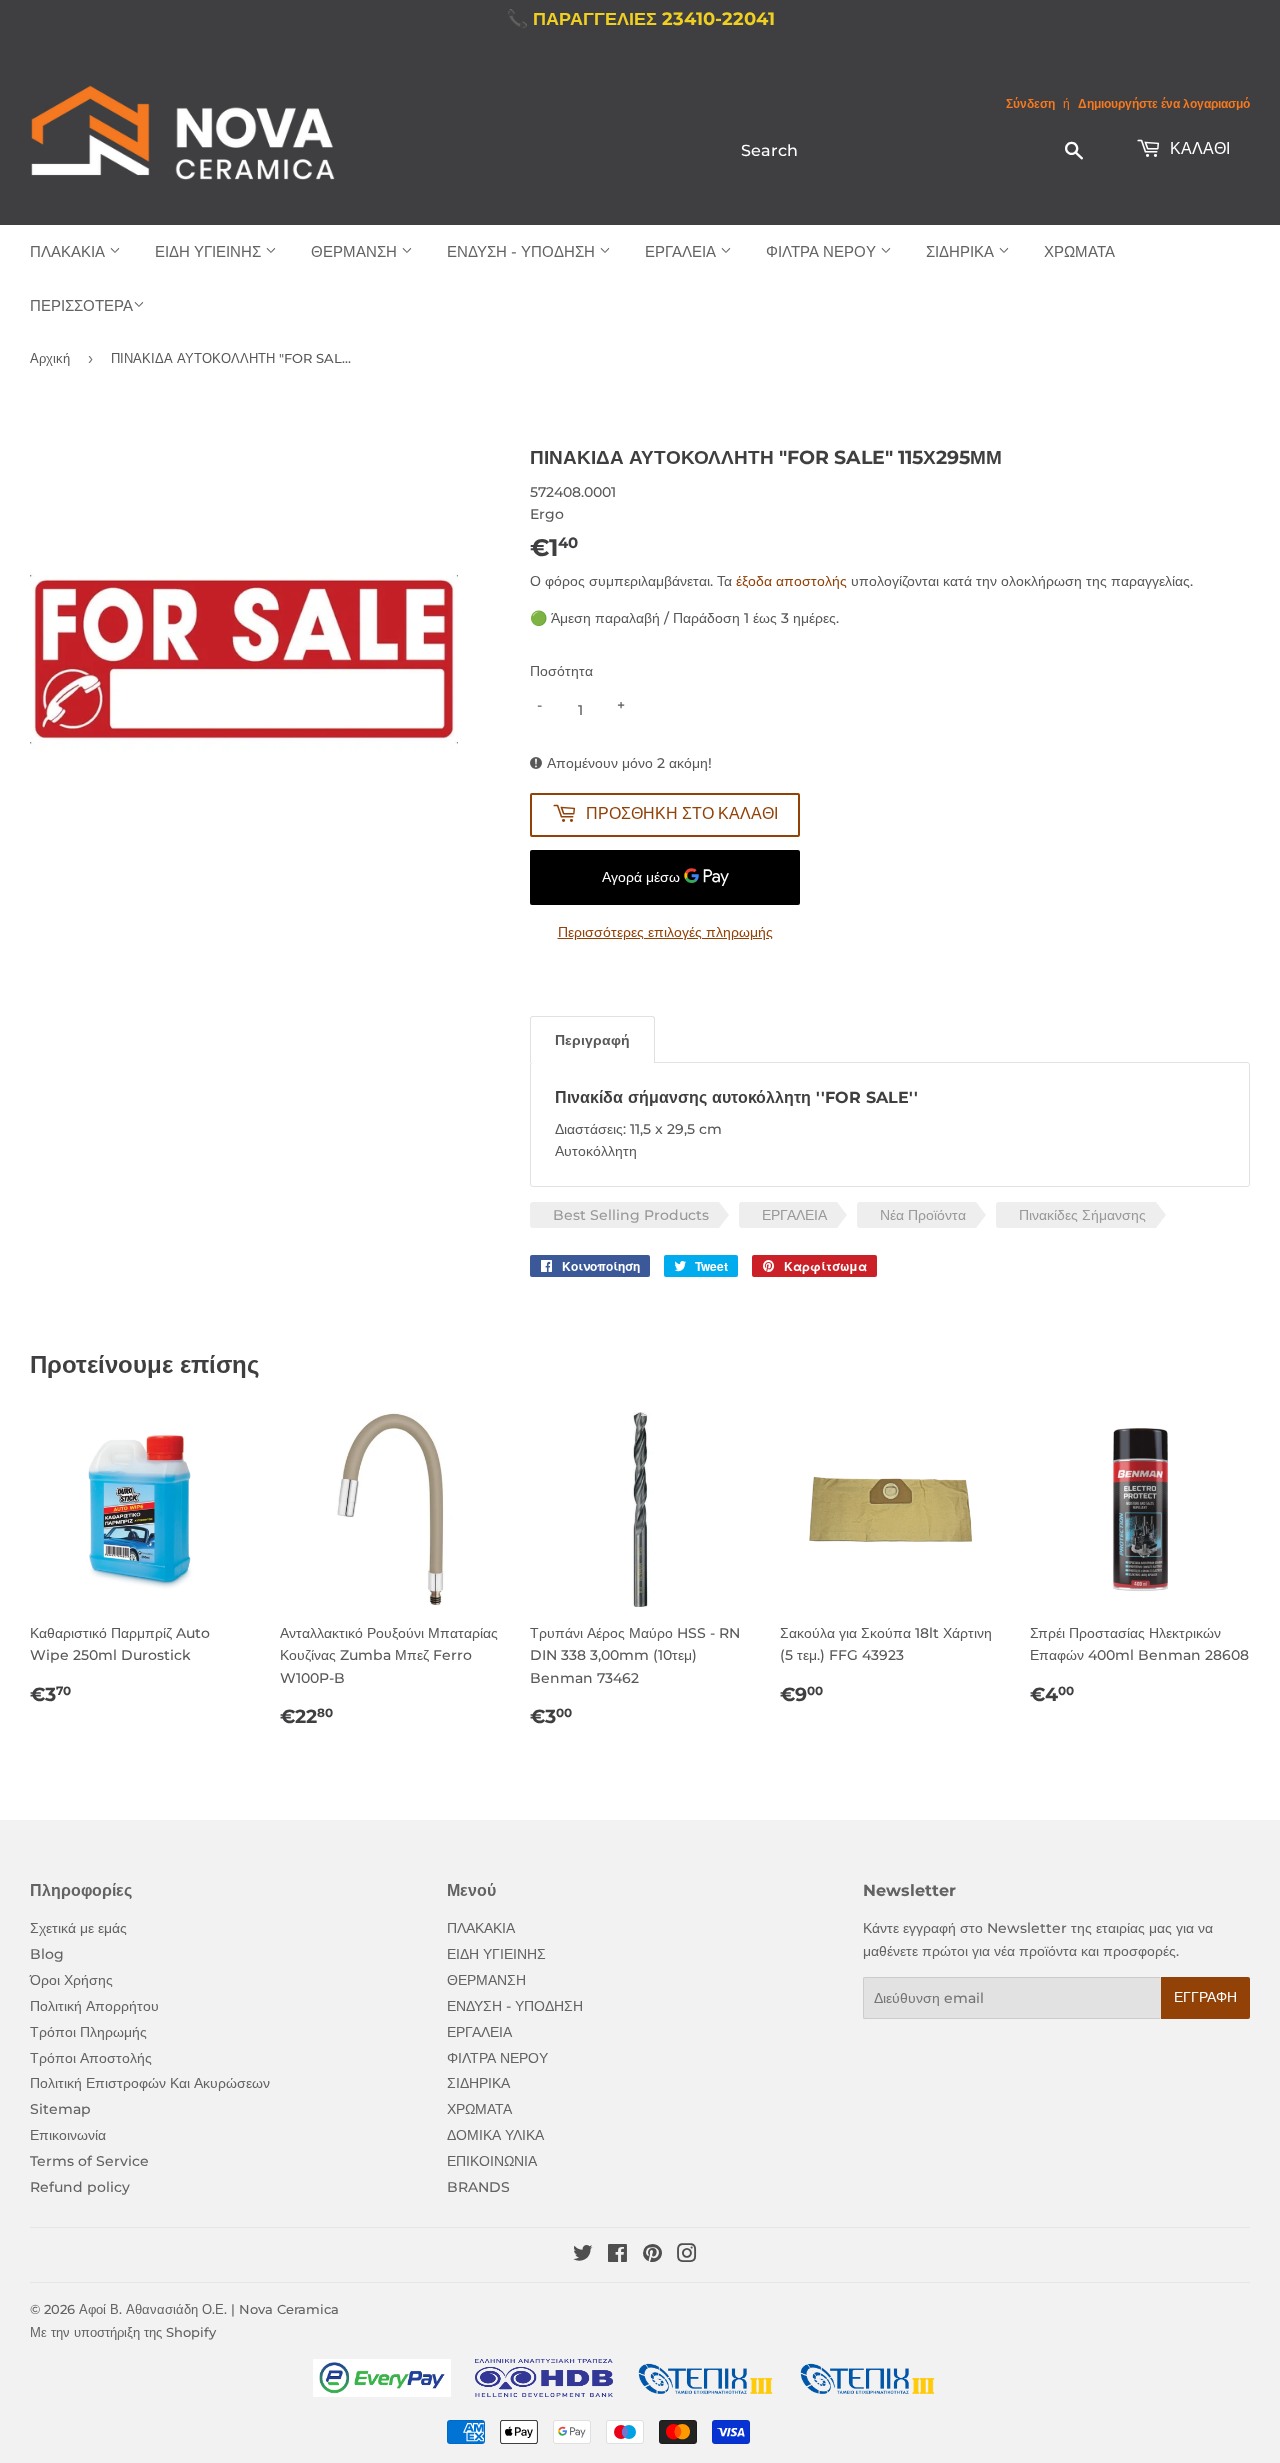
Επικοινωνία (68, 2135)
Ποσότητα (561, 671)
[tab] (592, 1039)
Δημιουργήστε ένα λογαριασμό (1164, 103)
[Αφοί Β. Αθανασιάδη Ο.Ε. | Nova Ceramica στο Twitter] (583, 2256)
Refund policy (80, 2187)
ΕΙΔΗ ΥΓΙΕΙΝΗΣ (210, 251)
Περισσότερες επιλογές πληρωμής (665, 932)
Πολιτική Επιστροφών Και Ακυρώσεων (150, 2083)
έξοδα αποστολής (791, 581)
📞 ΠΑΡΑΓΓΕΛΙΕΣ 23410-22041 (640, 19)
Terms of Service (89, 2161)
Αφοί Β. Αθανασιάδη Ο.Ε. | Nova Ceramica (209, 2309)
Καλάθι (1198, 148)
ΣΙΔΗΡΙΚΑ (962, 251)
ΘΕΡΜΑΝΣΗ (356, 251)
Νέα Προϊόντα (923, 1215)
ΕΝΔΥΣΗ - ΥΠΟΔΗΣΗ (523, 251)
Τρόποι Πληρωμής (88, 2032)
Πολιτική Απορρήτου (94, 2006)
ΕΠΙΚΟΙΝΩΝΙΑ (492, 2161)
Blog (47, 1954)
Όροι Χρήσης (71, 1980)
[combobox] (914, 150)
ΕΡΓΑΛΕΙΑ (682, 251)
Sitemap (60, 2109)
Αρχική (50, 358)
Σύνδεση (1030, 103)
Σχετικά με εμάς (78, 1928)
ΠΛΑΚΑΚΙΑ (69, 251)
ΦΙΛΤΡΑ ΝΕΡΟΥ (823, 251)
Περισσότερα (81, 305)
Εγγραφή (1205, 1997)
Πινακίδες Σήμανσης (1082, 1215)
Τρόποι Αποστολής (91, 2058)
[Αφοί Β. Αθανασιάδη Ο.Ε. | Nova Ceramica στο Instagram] (687, 2256)
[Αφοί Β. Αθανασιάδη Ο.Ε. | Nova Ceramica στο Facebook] (617, 2256)
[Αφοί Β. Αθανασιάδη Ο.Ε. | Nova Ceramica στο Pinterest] (652, 2256)
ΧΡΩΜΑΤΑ (1079, 251)
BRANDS (478, 2187)
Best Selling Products (631, 1215)
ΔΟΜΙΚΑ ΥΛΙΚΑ (495, 2135)
